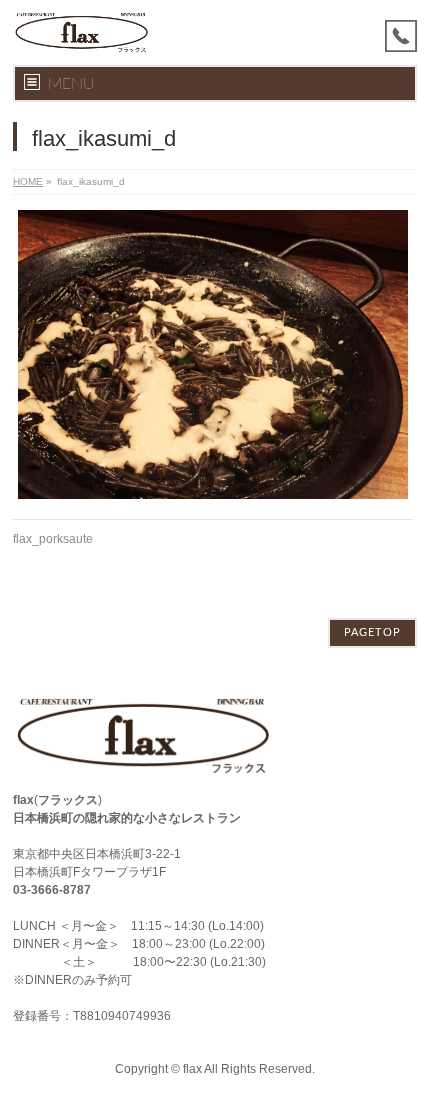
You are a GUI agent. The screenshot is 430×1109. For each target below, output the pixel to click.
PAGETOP (372, 632)
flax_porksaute (53, 539)
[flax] (81, 32)
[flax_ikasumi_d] (213, 354)
